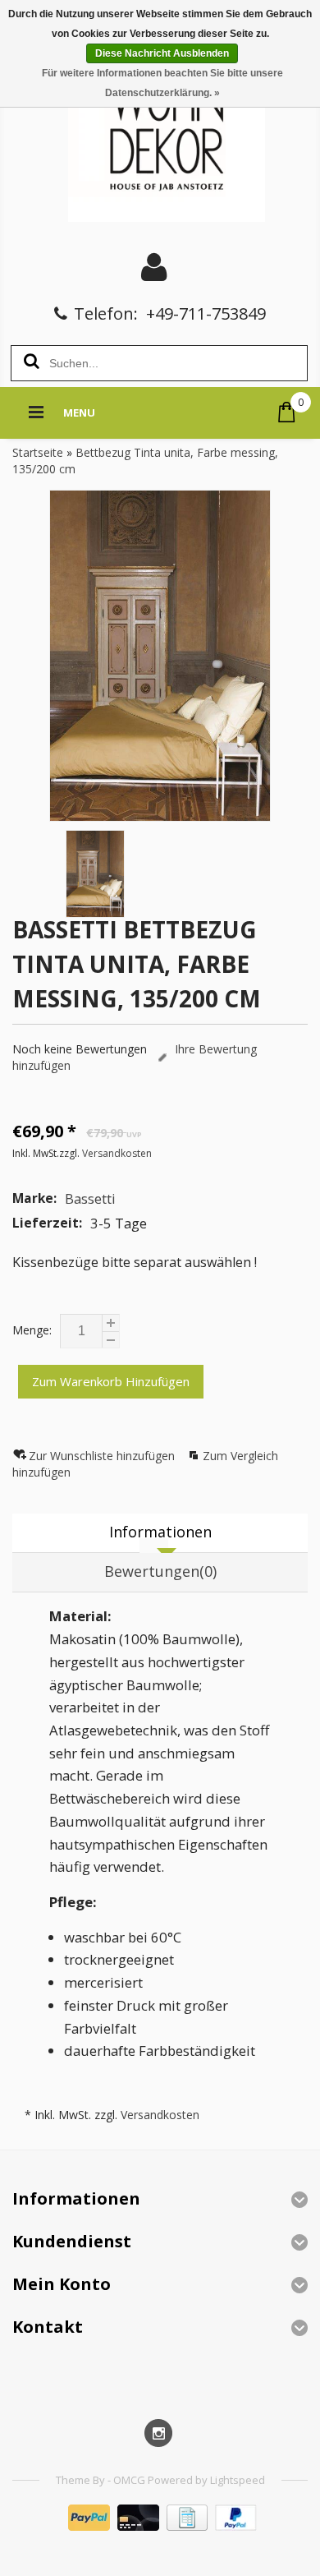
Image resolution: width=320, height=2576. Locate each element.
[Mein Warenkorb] (287, 412)
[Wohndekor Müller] (160, 135)
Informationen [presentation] (160, 1532)
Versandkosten (117, 1153)
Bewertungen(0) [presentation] (160, 1571)
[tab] (160, 1533)
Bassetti (90, 1198)
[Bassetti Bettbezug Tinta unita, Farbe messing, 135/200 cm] (160, 656)
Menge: (32, 1330)
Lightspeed (238, 2480)
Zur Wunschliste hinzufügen (103, 1456)
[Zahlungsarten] (160, 2526)
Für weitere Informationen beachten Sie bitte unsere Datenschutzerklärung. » (162, 83)
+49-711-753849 (206, 313)
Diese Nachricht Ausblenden (162, 53)
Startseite (38, 452)
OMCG (130, 2480)
